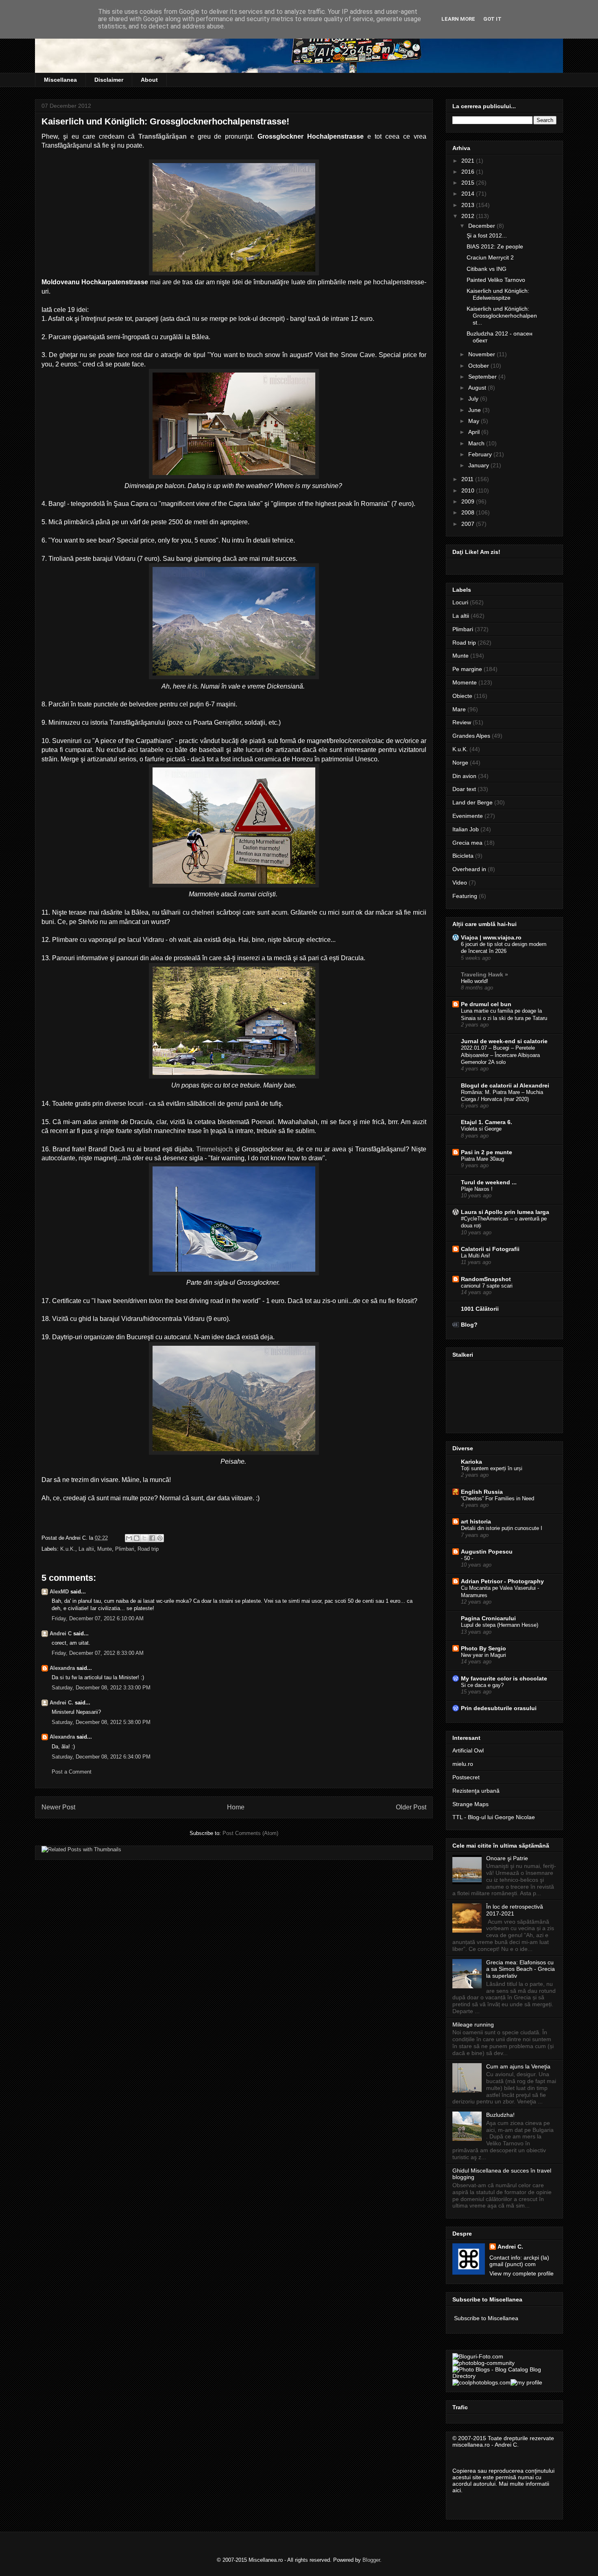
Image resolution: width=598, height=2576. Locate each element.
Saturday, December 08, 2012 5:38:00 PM (101, 1722)
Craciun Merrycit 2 (490, 257)
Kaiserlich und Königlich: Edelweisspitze (498, 294)
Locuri (460, 602)
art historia (476, 1521)
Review (462, 722)
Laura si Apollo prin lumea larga (505, 1212)
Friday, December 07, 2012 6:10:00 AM (98, 1618)
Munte (105, 1549)
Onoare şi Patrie (507, 1858)
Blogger (371, 2560)
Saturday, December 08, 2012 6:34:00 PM (101, 1757)
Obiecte (462, 696)
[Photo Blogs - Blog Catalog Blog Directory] (504, 2376)
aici (457, 2490)
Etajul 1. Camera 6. (487, 1122)
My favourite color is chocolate (504, 1678)
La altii (86, 1549)
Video (460, 883)
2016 (469, 172)
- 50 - (467, 1558)
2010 (469, 490)
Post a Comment (72, 1772)
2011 (468, 479)
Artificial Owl (468, 1750)
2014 (469, 194)
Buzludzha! (500, 2115)
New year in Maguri (483, 1655)
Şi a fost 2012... (487, 235)
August (478, 388)
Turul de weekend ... (489, 1182)
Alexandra (62, 1668)
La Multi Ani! (476, 1256)
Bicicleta (463, 856)
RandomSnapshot (486, 1279)
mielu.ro (463, 1764)
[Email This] (129, 1538)
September (483, 377)
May (475, 421)
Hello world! (475, 981)
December (482, 226)
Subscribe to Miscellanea (486, 2318)
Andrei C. (61, 1703)
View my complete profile (522, 2273)
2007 (469, 524)
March (477, 443)
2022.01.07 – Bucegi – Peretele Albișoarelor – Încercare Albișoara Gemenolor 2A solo (500, 1055)
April (475, 432)
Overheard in (469, 869)
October (479, 366)
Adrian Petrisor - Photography (502, 1581)
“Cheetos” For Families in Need (498, 1498)
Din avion (464, 776)
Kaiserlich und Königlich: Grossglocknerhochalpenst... (502, 316)
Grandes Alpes (471, 736)
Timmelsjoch (214, 1149)
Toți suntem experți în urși (492, 1468)
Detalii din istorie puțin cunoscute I (502, 1528)
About (149, 80)
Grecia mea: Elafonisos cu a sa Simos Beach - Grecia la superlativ (521, 1969)
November (482, 354)
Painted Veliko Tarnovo (496, 280)
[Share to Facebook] (152, 1538)
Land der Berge (473, 802)
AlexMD (59, 1592)
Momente (465, 682)
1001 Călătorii (480, 1309)
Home (236, 1807)
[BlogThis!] (137, 1538)
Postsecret (466, 1777)
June (475, 410)
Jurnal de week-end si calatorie (504, 1041)
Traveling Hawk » (485, 974)
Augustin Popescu (487, 1552)
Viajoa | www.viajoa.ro (491, 937)
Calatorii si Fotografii (490, 1249)
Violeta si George (481, 1129)
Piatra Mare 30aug (482, 1159)
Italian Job (466, 829)
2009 (469, 501)
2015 (469, 183)
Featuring (465, 896)
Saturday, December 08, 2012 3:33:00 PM (101, 1688)
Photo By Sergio (483, 1648)
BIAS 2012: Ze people (495, 246)
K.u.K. (68, 1549)
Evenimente (468, 816)
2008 (469, 512)
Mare (459, 709)
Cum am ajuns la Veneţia (518, 2066)
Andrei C (61, 1633)
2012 (469, 216)
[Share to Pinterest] (160, 1538)
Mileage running (473, 2025)
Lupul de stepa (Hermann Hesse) (500, 1625)
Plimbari (125, 1549)
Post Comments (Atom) (250, 1833)
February (481, 454)
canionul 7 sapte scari (487, 1286)
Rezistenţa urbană (476, 1791)
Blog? (469, 1325)
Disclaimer (109, 80)
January (479, 465)
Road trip (148, 1549)
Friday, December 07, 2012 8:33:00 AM (98, 1653)
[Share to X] (144, 1538)
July (474, 399)
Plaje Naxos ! (477, 1189)
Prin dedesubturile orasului (499, 1708)
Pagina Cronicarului (488, 1618)
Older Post (411, 1807)
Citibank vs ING (487, 269)
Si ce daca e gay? (482, 1685)
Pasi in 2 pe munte (487, 1152)
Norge (460, 763)
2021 (469, 161)
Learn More (458, 19)
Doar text (464, 789)
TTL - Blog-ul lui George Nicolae (494, 1817)
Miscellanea (60, 80)
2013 (469, 205)
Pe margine (467, 669)
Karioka (471, 1462)
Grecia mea (467, 843)
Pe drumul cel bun (486, 1004)
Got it (492, 19)
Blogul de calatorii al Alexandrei (505, 1085)
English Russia (482, 1492)
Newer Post (58, 1807)
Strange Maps (470, 1804)
